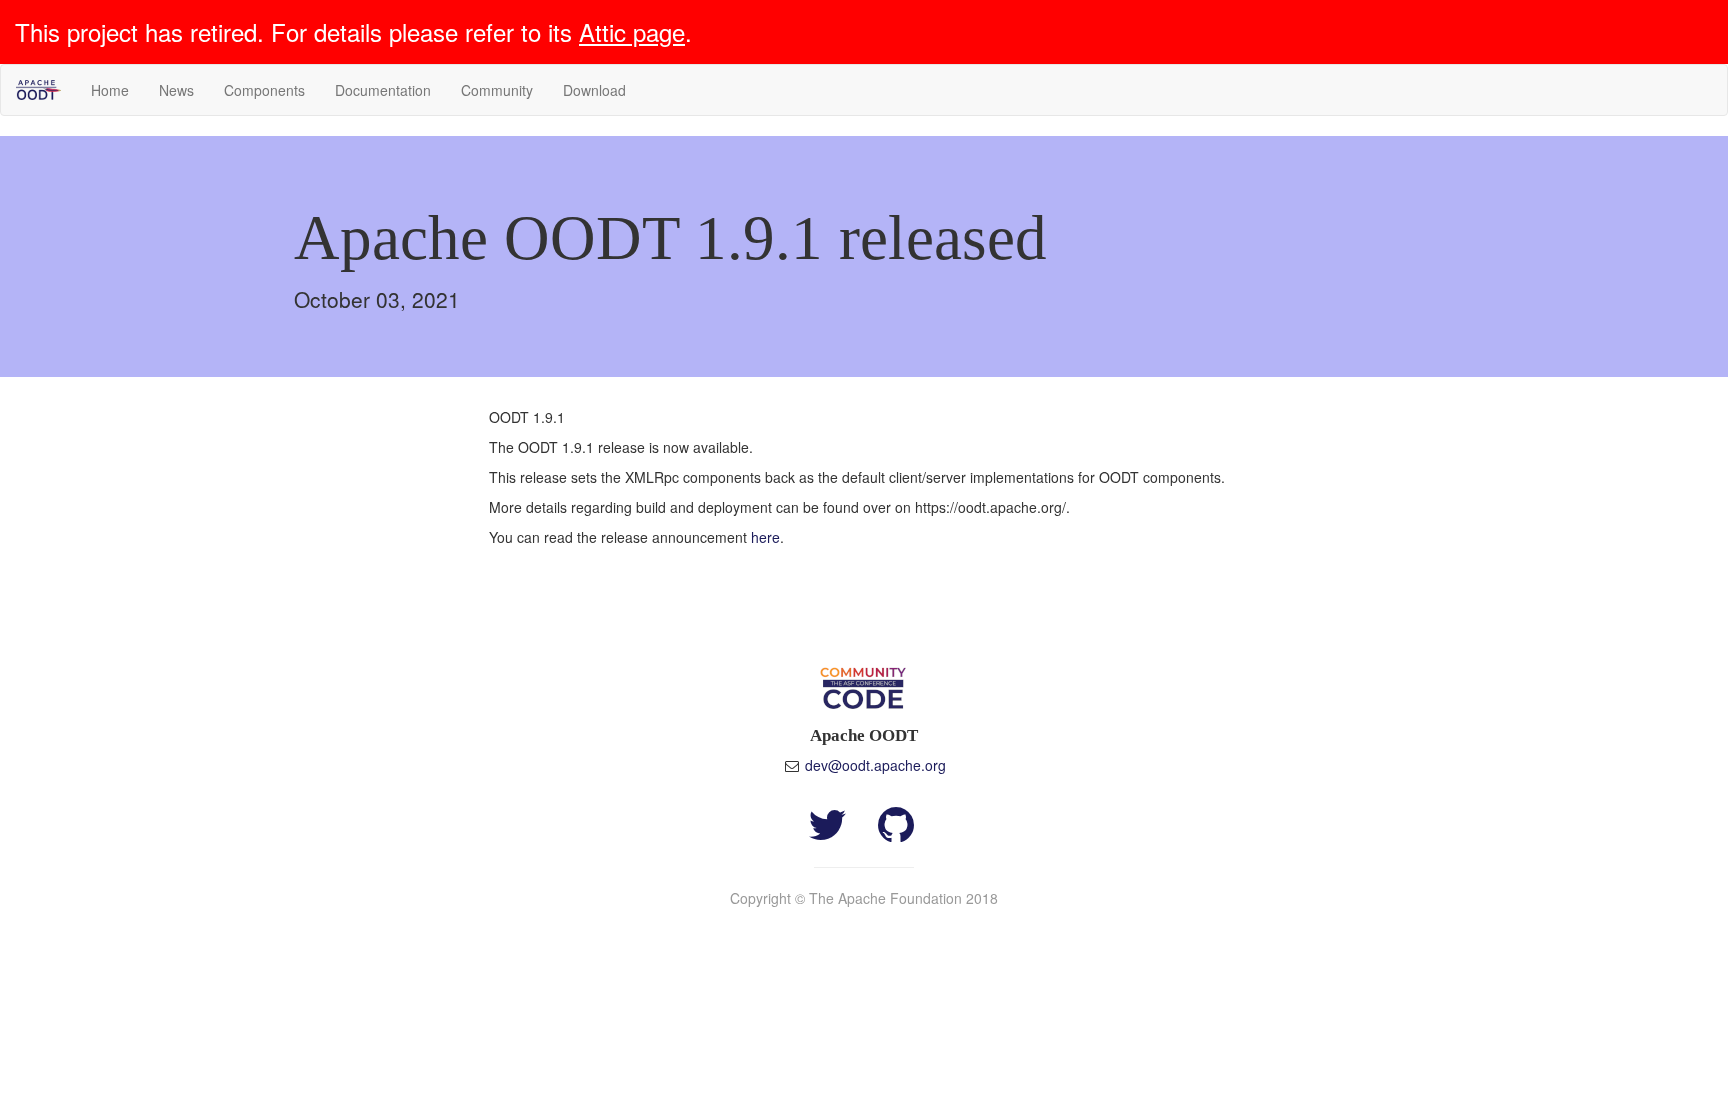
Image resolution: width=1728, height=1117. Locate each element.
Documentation (383, 90)
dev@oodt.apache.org (875, 765)
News (176, 90)
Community (497, 90)
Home (110, 90)
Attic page (632, 31)
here (765, 537)
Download (594, 90)
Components (264, 90)
